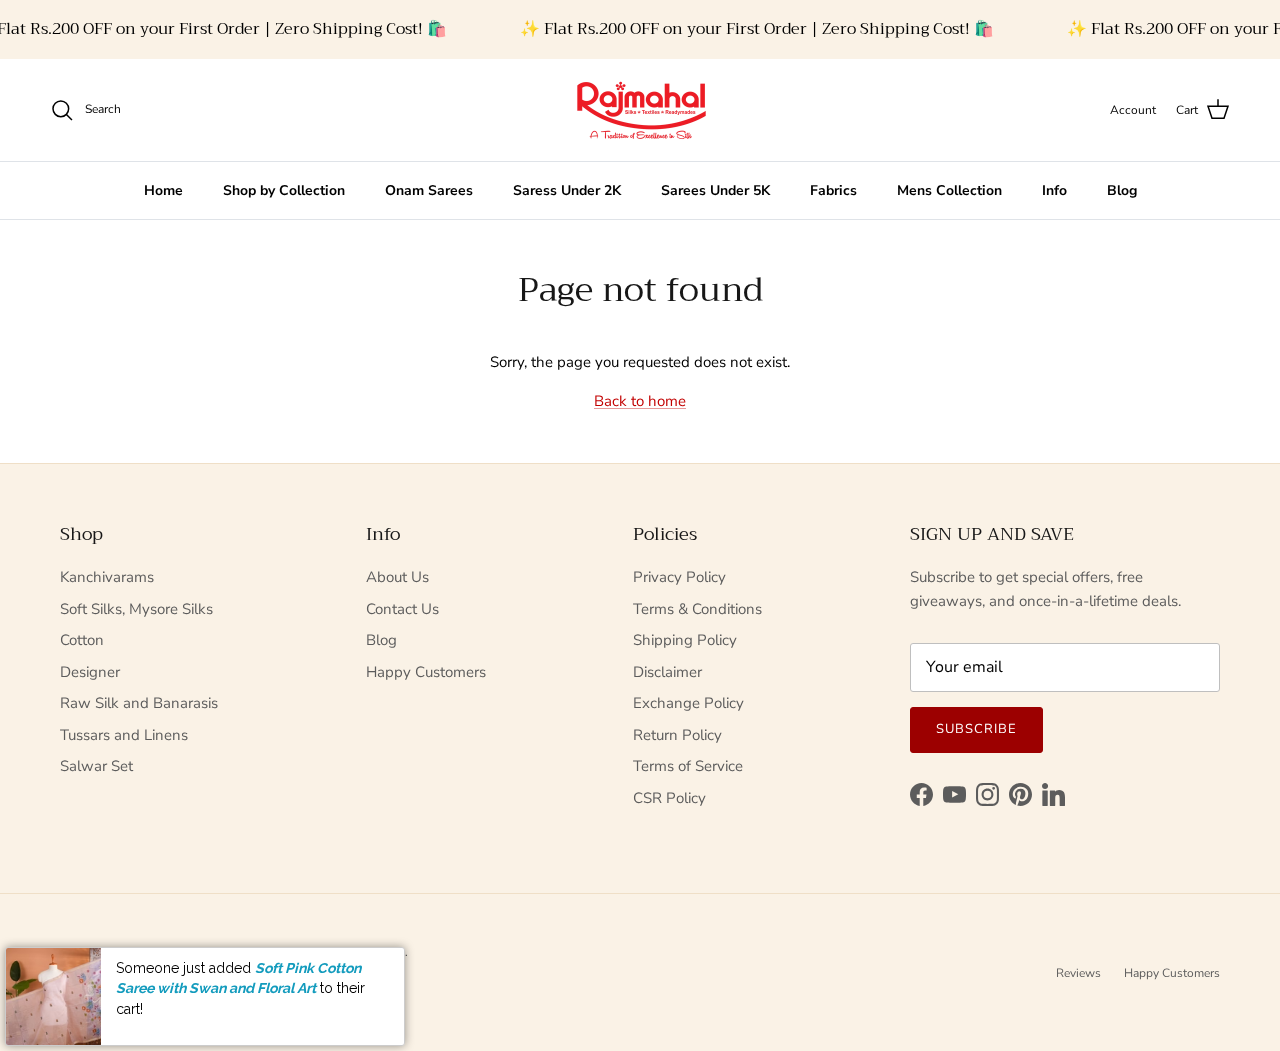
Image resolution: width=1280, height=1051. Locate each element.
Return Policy (677, 735)
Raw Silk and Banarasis (139, 703)
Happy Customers (426, 672)
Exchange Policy (688, 703)
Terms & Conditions (697, 609)
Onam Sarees (429, 190)
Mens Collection (949, 190)
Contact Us (402, 609)
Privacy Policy (679, 577)
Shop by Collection (284, 190)
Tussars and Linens (124, 735)
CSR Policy (669, 798)
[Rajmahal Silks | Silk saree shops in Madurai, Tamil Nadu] (640, 110)
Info (1054, 190)
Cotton (82, 640)
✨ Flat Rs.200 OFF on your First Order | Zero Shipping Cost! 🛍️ (757, 29)
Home (163, 190)
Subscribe (976, 729)
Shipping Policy (685, 640)
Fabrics (833, 190)
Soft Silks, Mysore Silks (136, 609)
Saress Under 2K (567, 190)
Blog (1122, 190)
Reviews (1078, 973)
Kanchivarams (107, 577)
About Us (397, 577)
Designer (90, 672)
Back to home (640, 401)
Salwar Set (96, 766)
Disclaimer (667, 672)
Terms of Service (688, 766)
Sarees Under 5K (715, 190)
